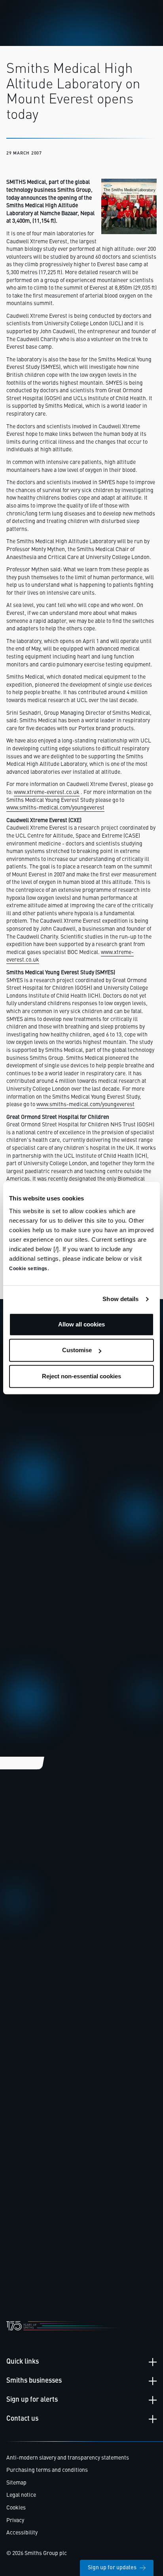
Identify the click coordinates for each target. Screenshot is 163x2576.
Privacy (15, 2521)
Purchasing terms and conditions (47, 2470)
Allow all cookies (81, 1324)
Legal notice (21, 2495)
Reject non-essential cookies (81, 1376)
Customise (77, 1350)
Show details (120, 1299)
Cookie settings (28, 1269)
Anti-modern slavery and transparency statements (68, 2458)
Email (22, 1526)
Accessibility (22, 2533)
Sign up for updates (112, 2568)
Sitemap (16, 2483)
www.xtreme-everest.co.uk (47, 792)
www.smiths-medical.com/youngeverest (55, 808)
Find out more (32, 1962)
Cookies (16, 2508)
